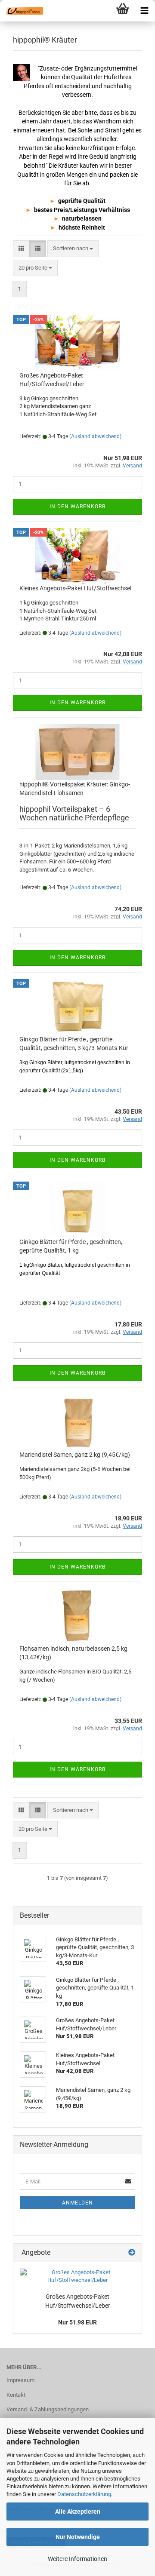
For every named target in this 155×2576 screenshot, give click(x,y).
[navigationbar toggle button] (144, 11)
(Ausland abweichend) (95, 436)
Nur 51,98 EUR (77, 2322)
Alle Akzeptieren (78, 2512)
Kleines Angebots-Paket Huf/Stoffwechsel (75, 588)
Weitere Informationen (77, 2559)
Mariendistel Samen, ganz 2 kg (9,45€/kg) (75, 1455)
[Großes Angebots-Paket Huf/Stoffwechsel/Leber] (77, 2277)
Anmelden (77, 2203)
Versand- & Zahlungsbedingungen (48, 2409)
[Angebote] (132, 2253)
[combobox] (73, 249)
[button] (21, 249)
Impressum (20, 2380)
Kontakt (16, 2395)
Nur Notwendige (78, 2537)
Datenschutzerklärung (84, 2494)
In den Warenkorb (77, 507)
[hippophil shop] (22, 11)
